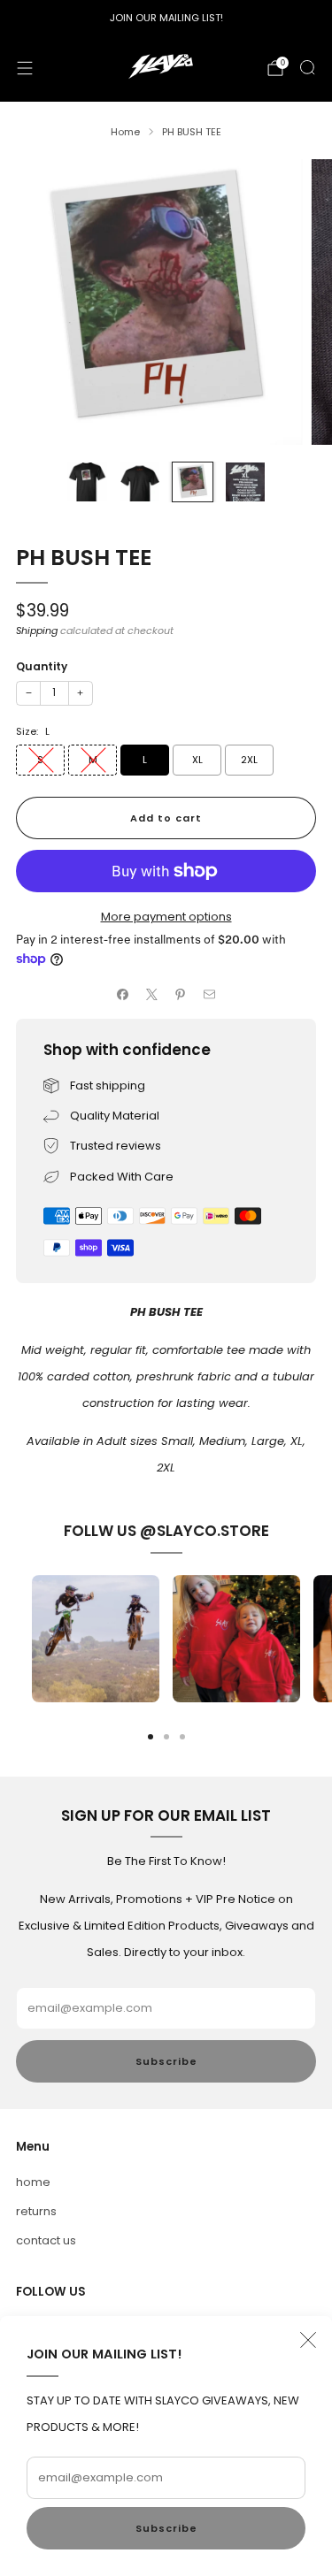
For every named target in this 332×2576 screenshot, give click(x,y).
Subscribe (166, 2528)
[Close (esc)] (308, 2340)
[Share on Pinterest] (181, 995)
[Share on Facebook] (123, 995)
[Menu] (25, 68)
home (33, 2182)
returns (36, 2211)
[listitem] (166, 18)
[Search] (307, 67)
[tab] (151, 1737)
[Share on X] (152, 995)
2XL (249, 760)
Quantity (42, 666)
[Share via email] (210, 995)
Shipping (37, 631)
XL (197, 760)
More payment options (166, 917)
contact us (46, 2240)
